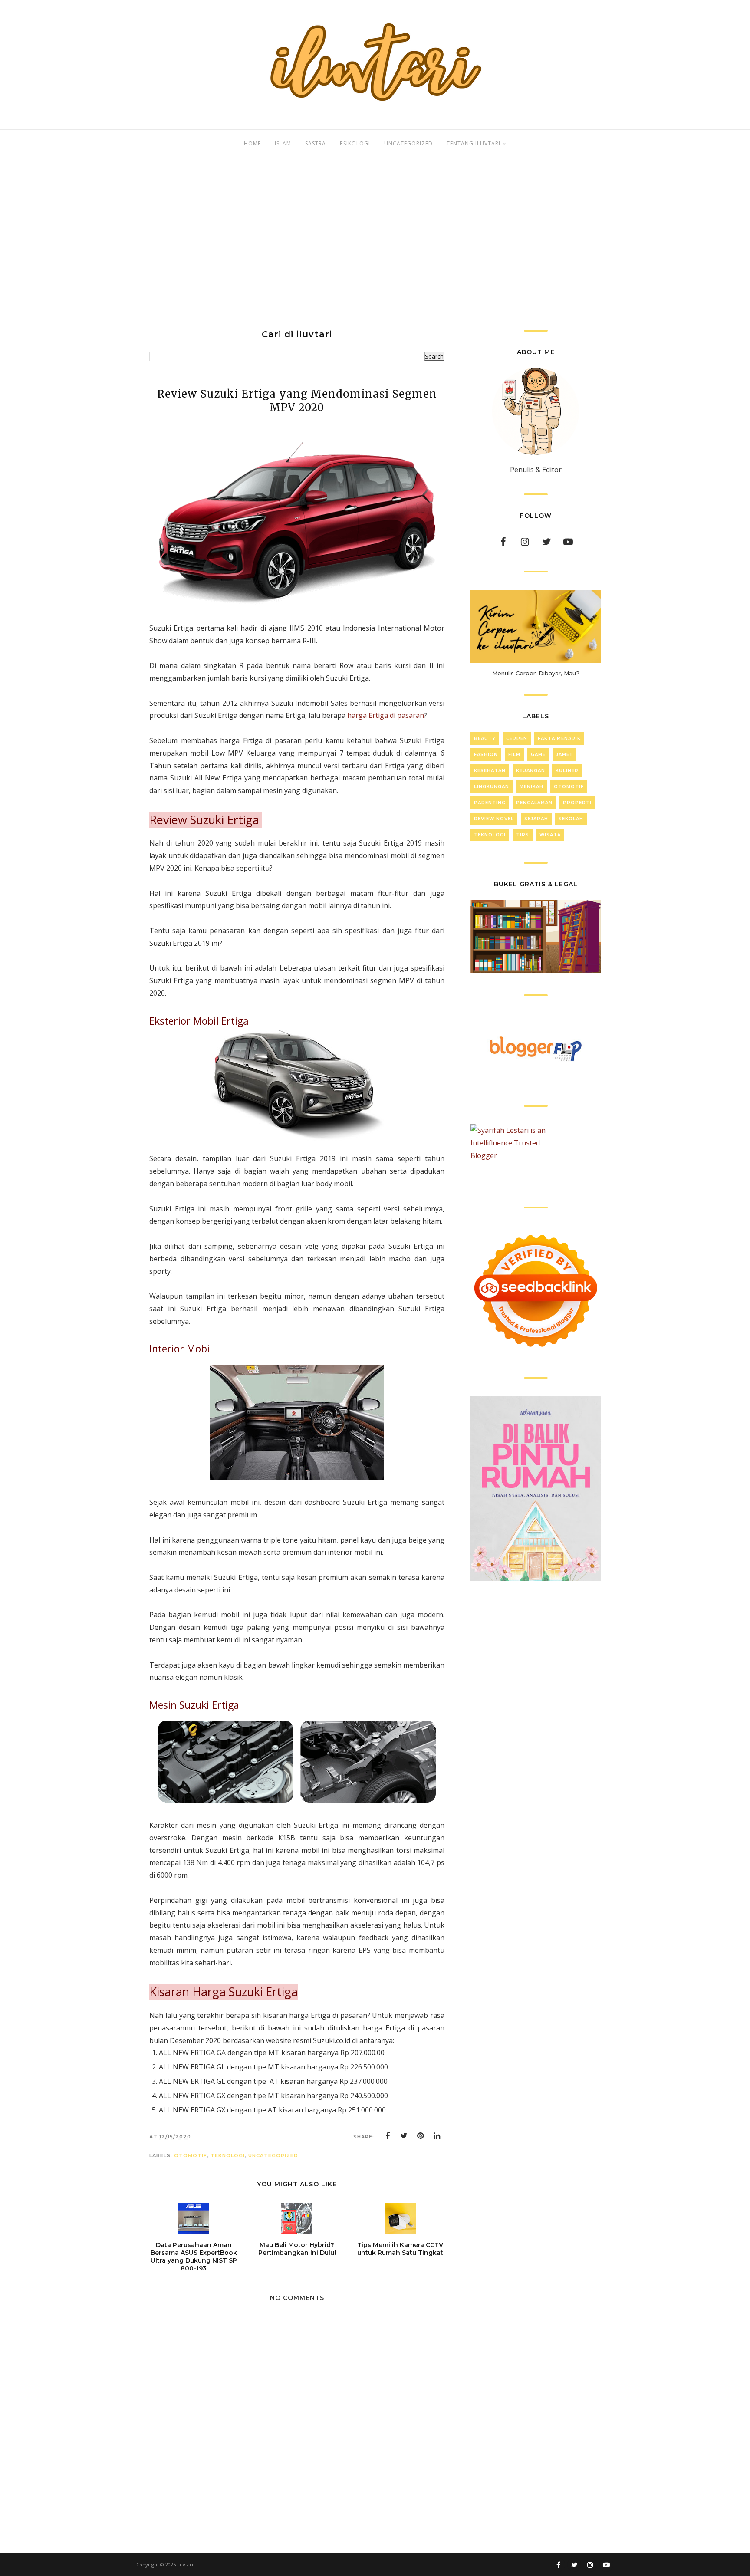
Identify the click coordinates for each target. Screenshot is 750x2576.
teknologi (228, 2155)
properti (577, 803)
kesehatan (490, 771)
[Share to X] (404, 2136)
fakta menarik (559, 739)
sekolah (571, 819)
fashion (486, 755)
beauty (485, 739)
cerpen (517, 739)
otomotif (191, 2155)
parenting (490, 803)
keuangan (531, 771)
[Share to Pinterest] (421, 2136)
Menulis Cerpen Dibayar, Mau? (536, 673)
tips (523, 835)
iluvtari (185, 2564)
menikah (531, 787)
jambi (564, 755)
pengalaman (534, 803)
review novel (494, 819)
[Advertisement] (375, 243)
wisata (550, 835)
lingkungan (492, 787)
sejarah (536, 819)
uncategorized (273, 2155)
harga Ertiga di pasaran (386, 715)
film (514, 755)
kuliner (567, 771)
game (538, 755)
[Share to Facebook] (388, 2136)
